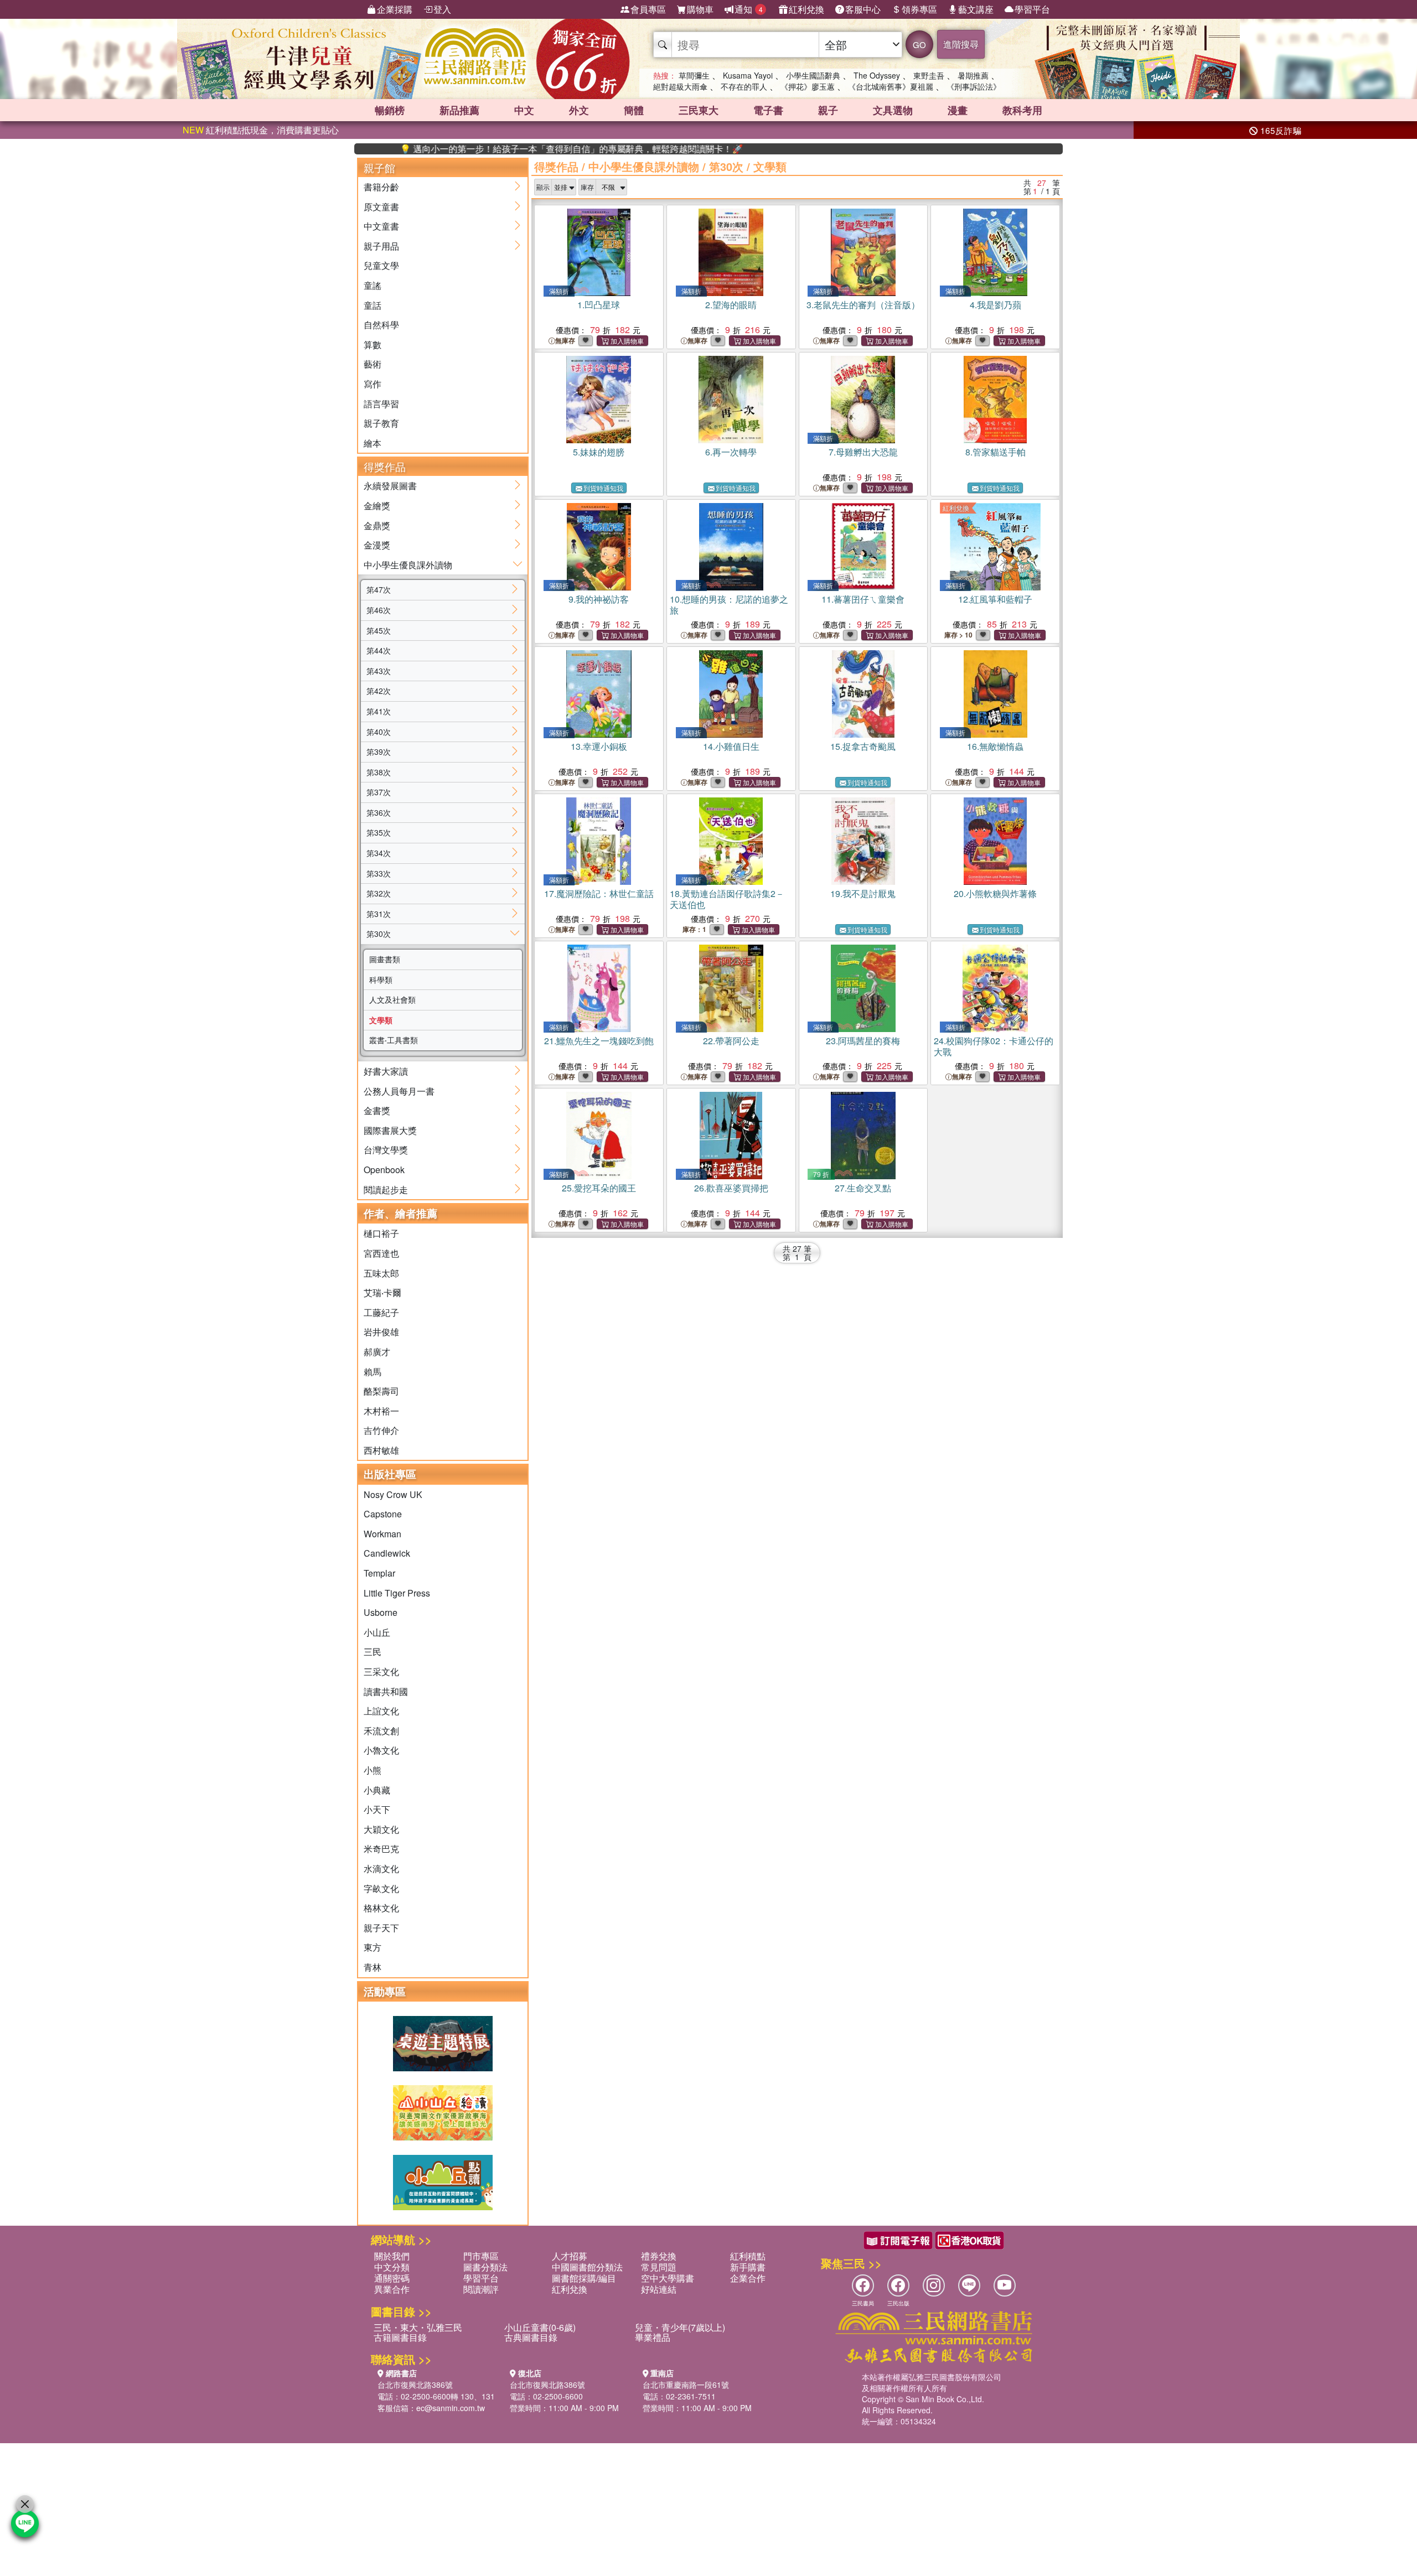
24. (994, 1046)
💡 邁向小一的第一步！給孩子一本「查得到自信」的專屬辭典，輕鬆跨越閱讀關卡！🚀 (503, 149)
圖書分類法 (485, 2267)
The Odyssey (877, 75)
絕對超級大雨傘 (680, 86)
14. (731, 746)
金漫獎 (377, 545)
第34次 (379, 853)
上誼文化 (381, 1711)
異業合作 (392, 2289)
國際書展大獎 (390, 1130)
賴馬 (373, 1372)
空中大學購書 (668, 2278)
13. (599, 746)
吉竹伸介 (381, 1430)
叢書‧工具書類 (394, 1040)
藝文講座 (976, 9)
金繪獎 (377, 506)
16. (995, 746)
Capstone (383, 1514)
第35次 (379, 832)
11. (863, 599)
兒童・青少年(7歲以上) (680, 2327)
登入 (442, 9)
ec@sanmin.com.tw (451, 2408)
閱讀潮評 (481, 2289)
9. (599, 599)
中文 (524, 110)
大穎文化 (381, 1829)
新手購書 (748, 2267)
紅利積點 (748, 2256)
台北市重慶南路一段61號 (686, 2385)
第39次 (379, 751)
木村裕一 (381, 1411)
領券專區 (919, 9)
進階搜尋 (961, 44)
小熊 (373, 1770)
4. (995, 305)
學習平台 (1032, 9)
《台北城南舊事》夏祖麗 (891, 86)
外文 (579, 110)
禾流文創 (381, 1731)
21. (599, 1041)
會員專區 (648, 9)
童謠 (373, 285)
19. (863, 893)
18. (727, 899)
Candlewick (387, 1553)
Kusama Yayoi (748, 75)
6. (731, 452)
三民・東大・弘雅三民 (418, 2327)
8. (995, 452)
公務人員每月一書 (399, 1091)
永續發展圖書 (390, 486)
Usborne (381, 1612)
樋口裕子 (381, 1233)
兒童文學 (381, 265)
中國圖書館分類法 (587, 2267)
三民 (373, 1652)
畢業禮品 (653, 2337)
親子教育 (381, 423)
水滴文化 (381, 1868)
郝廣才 (377, 1352)
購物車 (700, 9)
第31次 (379, 914)
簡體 (634, 110)
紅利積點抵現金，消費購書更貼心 (261, 130)
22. (731, 1041)
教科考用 (1022, 110)
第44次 (379, 650)
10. (729, 605)
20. (995, 893)
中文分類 (392, 2267)
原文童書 (381, 207)
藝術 (373, 364)
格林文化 (381, 1908)
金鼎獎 (377, 525)
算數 (373, 344)
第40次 (379, 732)
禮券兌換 (659, 2256)
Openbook (384, 1170)
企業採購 (395, 9)
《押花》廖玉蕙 (808, 86)
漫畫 (958, 110)
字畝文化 (381, 1888)
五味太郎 (381, 1273)
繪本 (373, 443)
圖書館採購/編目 (584, 2278)
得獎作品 (556, 166)
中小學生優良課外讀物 (408, 565)
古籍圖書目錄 (400, 2337)
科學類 (381, 979)
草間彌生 (694, 75)
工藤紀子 (381, 1312)
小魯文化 (381, 1750)
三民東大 (699, 110)
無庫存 (565, 341)
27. (863, 1188)
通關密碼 (392, 2278)
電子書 (768, 110)
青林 (373, 1967)
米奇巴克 (381, 1849)
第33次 (379, 873)
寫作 (373, 384)
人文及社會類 (392, 999)
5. (599, 452)
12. (995, 599)
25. (599, 1188)
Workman (382, 1534)
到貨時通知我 (603, 488)
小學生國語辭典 (813, 75)
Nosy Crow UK (393, 1494)
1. (599, 305)
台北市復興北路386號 (415, 2385)
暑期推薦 (973, 75)
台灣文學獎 (386, 1150)
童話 (373, 305)
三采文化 (381, 1671)
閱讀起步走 (386, 1189)
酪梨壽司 (381, 1391)
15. (863, 746)
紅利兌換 (806, 9)
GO (919, 45)
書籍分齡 (381, 187)
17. (599, 893)
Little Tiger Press (397, 1593)
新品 (459, 110)
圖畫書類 (385, 959)
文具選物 (893, 110)
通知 (749, 9)
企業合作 (748, 2278)
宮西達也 (381, 1253)
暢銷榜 (390, 110)
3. (863, 305)
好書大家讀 (386, 1071)
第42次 (379, 691)
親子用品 (381, 246)
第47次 (379, 589)
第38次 (379, 772)
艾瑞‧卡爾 (382, 1292)
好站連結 (659, 2289)
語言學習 (381, 404)
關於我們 (392, 2256)
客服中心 (863, 9)
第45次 (379, 630)
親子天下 (381, 1928)
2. (731, 305)
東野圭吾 (929, 75)
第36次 (379, 812)
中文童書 (381, 226)
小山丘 (377, 1632)
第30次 (379, 934)
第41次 (379, 711)
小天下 (377, 1809)
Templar (379, 1573)
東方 (373, 1947)
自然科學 (381, 325)
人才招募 (570, 2256)
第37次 (379, 792)
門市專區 (481, 2256)
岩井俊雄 (381, 1332)
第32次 (379, 893)
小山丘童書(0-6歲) (540, 2327)
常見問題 (659, 2267)
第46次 (379, 610)
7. (863, 452)
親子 (828, 110)
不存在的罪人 (744, 86)
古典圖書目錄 (531, 2337)
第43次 (379, 671)
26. (731, 1188)
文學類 (381, 1020)
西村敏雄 (381, 1450)
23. (863, 1041)
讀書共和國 (386, 1691)
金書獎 (377, 1110)
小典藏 (377, 1790)
